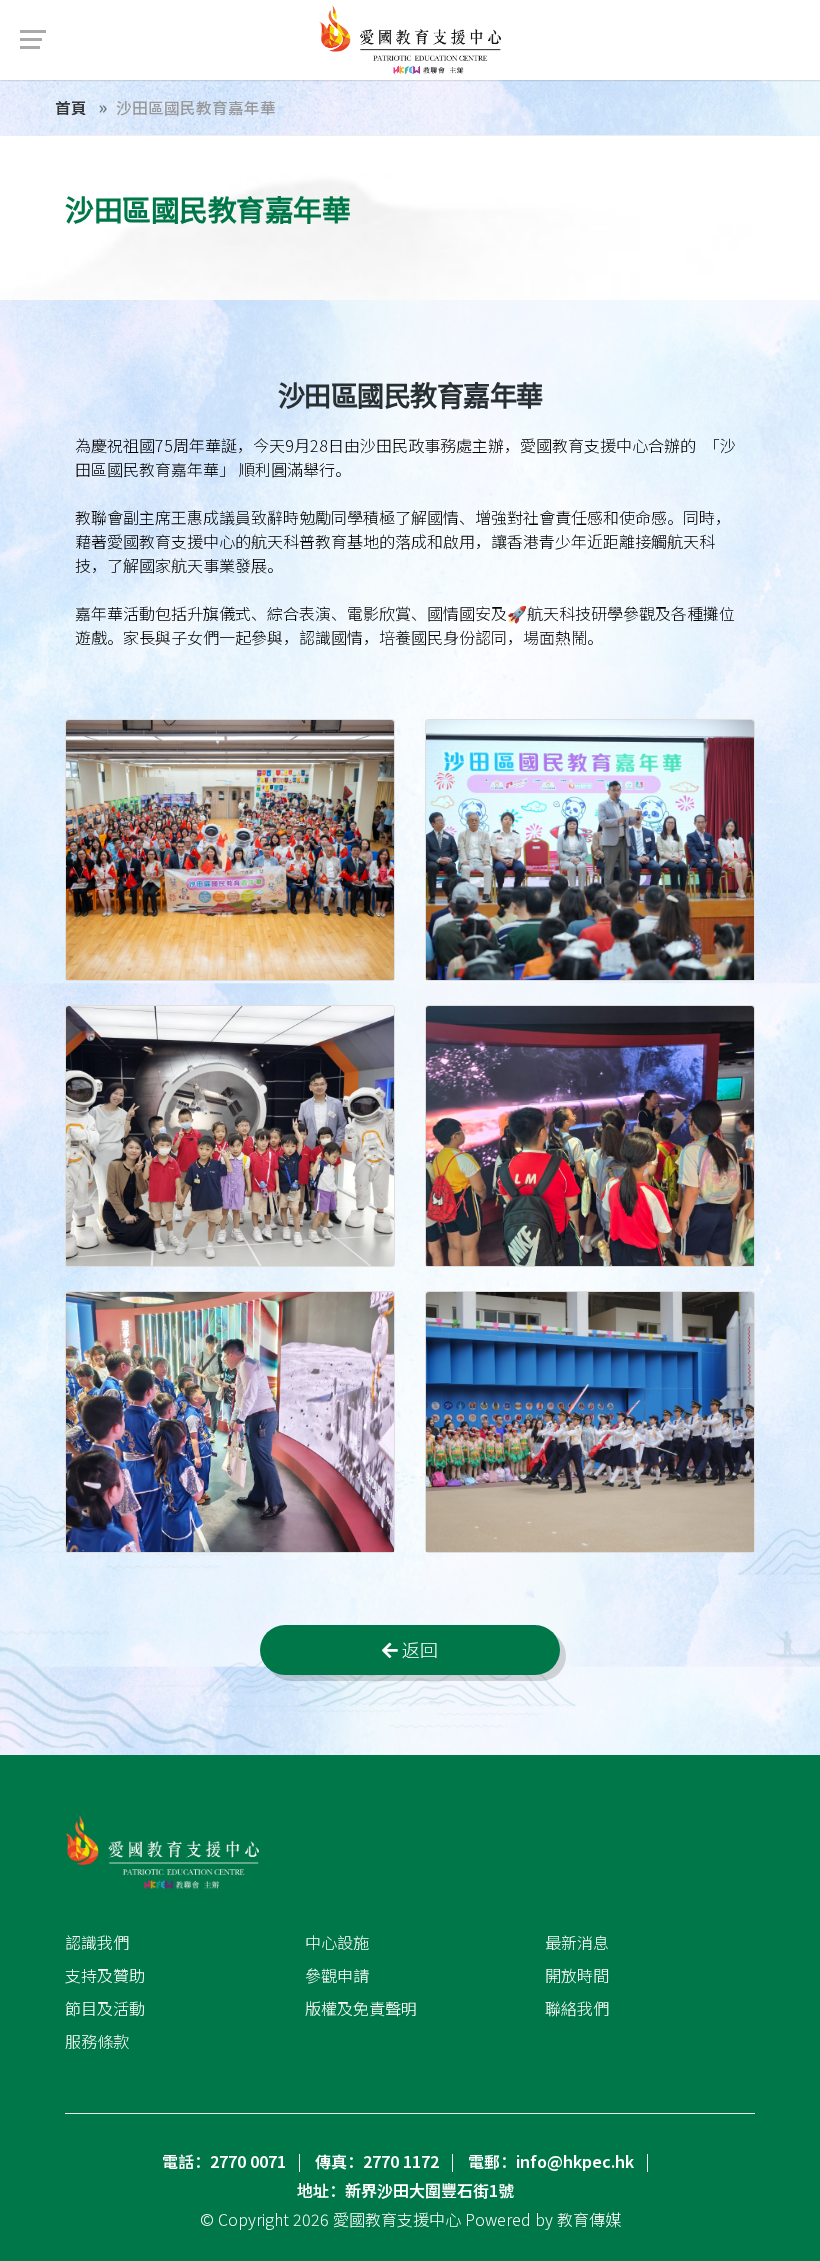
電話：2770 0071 (224, 2161)
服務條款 (97, 2041)
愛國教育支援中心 (397, 2219)
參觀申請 (337, 1975)
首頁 (71, 107)
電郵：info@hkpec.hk (551, 2161)
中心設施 (337, 1942)
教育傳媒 (589, 2219)
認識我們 (97, 1942)
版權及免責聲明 (361, 2008)
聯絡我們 (577, 2008)
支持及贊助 (105, 1975)
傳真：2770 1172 (377, 2161)
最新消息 (577, 1942)
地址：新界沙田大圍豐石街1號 (405, 2190)
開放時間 (577, 1975)
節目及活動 (105, 2008)
